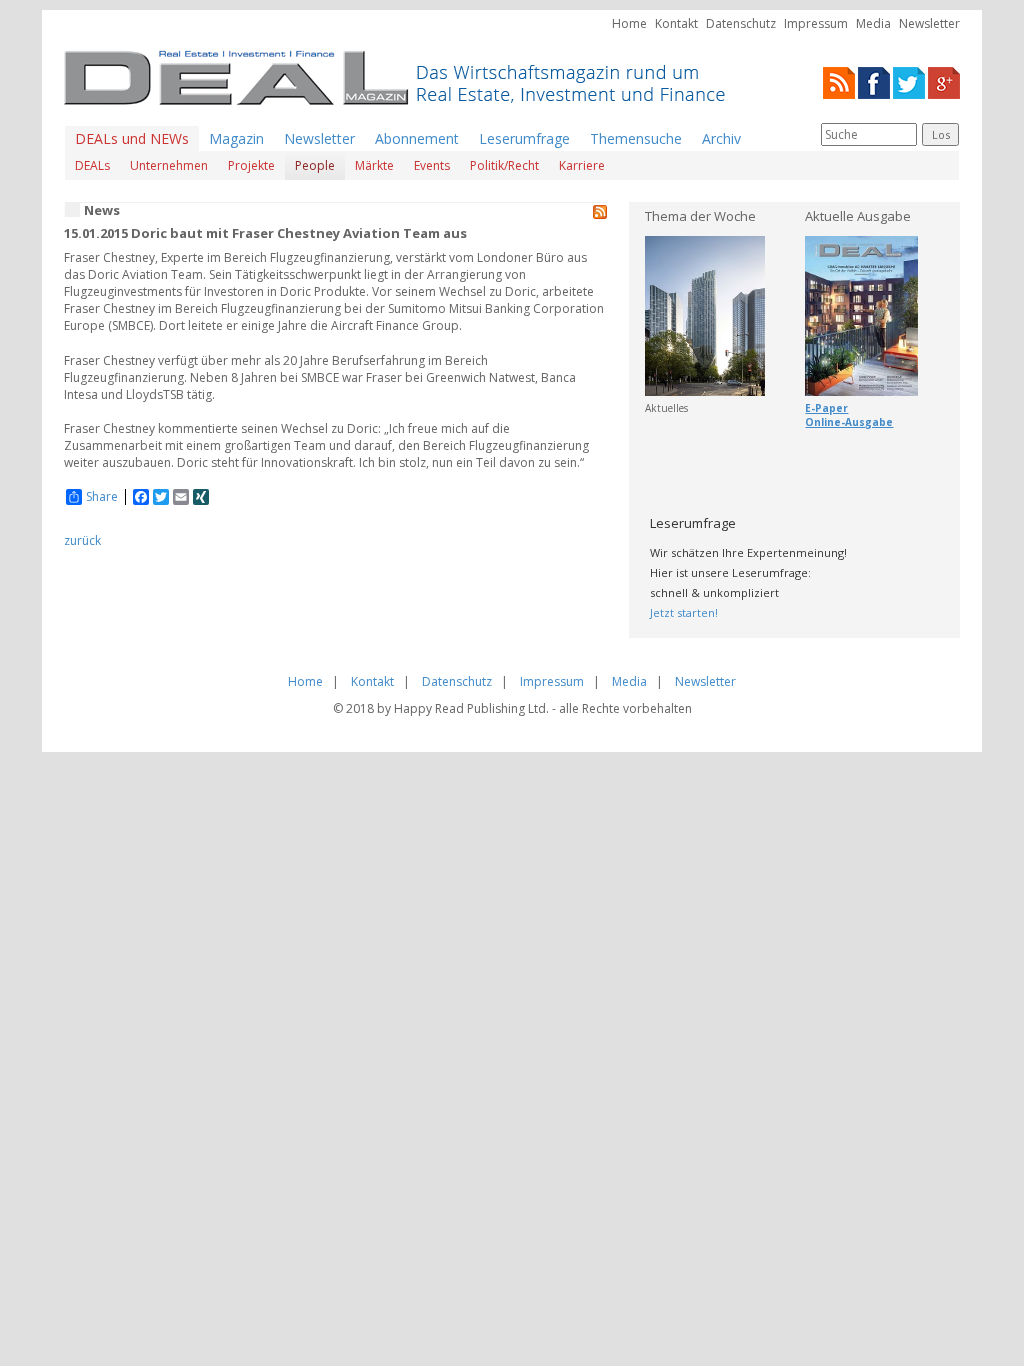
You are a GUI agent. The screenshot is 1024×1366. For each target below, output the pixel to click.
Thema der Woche (700, 216)
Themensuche (636, 138)
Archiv (721, 138)
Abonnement (417, 138)
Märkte (374, 165)
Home (629, 23)
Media (873, 23)
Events (432, 165)
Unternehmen (169, 165)
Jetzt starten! (684, 612)
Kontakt (676, 23)
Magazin (236, 138)
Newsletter (929, 23)
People (315, 165)
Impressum (816, 23)
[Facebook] (874, 81)
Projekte (251, 165)
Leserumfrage (524, 138)
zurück (82, 540)
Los (941, 134)
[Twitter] (909, 81)
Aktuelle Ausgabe (858, 216)
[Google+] (944, 81)
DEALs (92, 165)
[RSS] (839, 81)
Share (102, 497)
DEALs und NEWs (132, 138)
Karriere (582, 165)
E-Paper (826, 408)
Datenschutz (741, 23)
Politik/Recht (504, 165)
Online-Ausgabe (849, 422)
